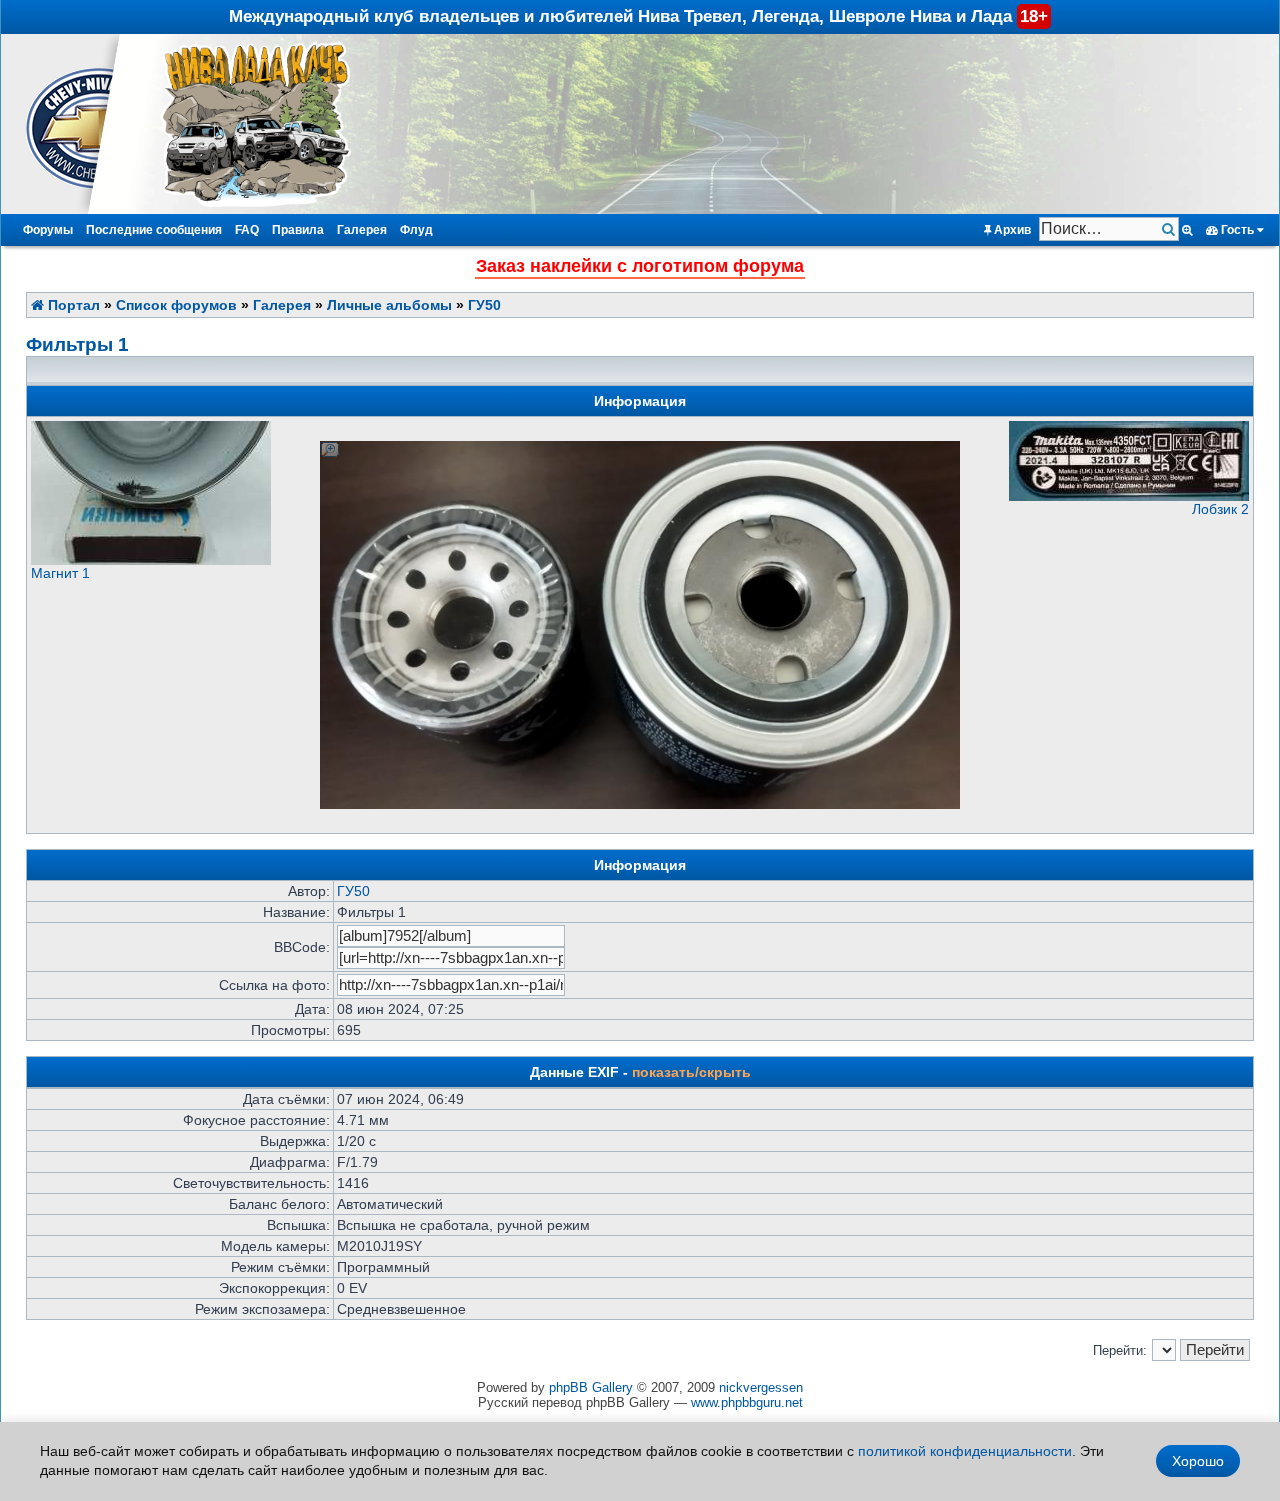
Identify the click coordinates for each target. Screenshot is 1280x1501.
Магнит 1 (60, 573)
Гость (1237, 230)
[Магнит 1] (151, 560)
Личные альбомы (389, 305)
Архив (1011, 230)
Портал (72, 305)
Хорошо (1198, 1461)
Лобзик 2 (1220, 509)
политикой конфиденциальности (965, 1451)
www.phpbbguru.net (747, 1402)
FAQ (247, 230)
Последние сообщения (154, 230)
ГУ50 (484, 305)
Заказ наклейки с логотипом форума (640, 266)
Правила (298, 230)
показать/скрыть (691, 1072)
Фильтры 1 (77, 344)
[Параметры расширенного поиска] (1187, 230)
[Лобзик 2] (1129, 496)
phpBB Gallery (591, 1387)
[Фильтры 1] (640, 448)
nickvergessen (761, 1387)
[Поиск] (1170, 229)
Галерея (362, 230)
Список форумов (176, 305)
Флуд (416, 230)
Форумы (48, 230)
